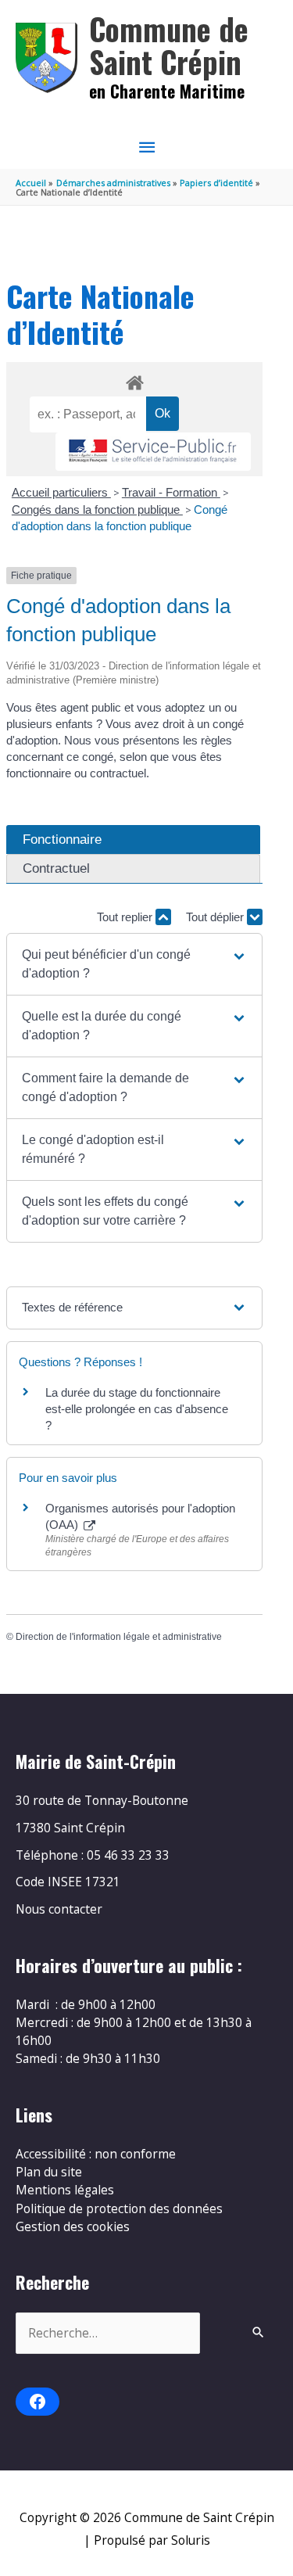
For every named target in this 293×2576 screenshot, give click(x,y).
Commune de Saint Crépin (169, 45)
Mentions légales (65, 2190)
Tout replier (126, 917)
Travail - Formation (171, 492)
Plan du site (49, 2172)
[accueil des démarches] (134, 380)
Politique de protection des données (119, 2208)
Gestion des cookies (73, 2226)
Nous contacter (59, 1909)
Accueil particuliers (61, 492)
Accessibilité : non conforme (96, 2154)
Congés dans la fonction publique (97, 509)
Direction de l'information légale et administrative (119, 1637)
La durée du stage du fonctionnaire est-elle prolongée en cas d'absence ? (137, 1409)
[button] (135, 964)
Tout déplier (216, 917)
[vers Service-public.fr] (153, 452)
